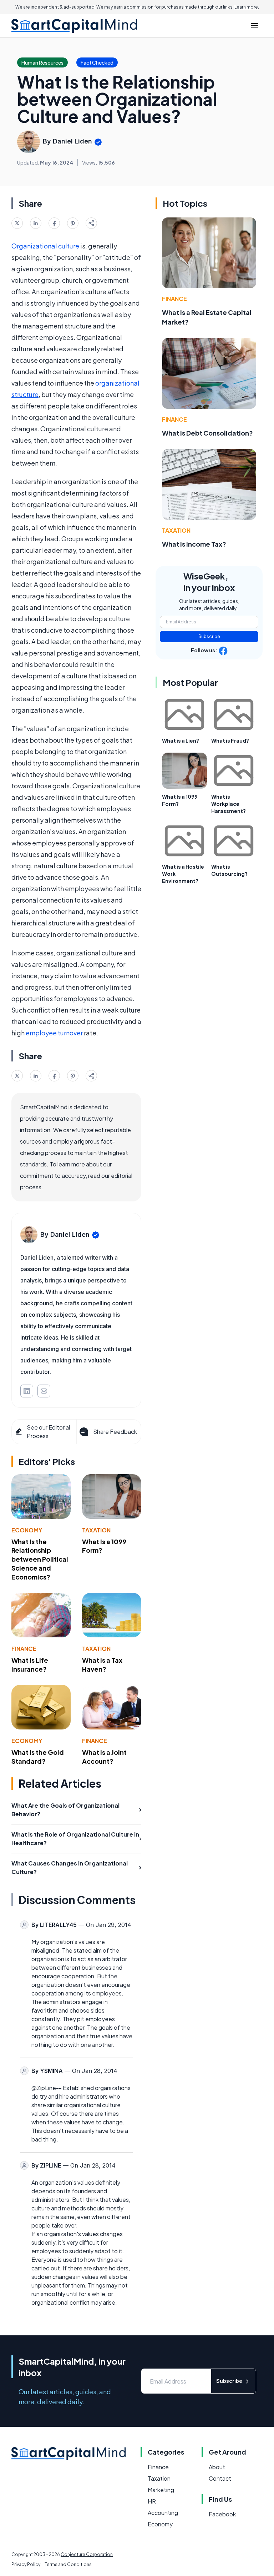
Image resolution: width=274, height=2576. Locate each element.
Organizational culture (45, 246)
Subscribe (209, 636)
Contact (220, 2478)
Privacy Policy (26, 2564)
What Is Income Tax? (194, 544)
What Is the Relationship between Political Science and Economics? (40, 1559)
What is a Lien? (181, 740)
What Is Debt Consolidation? (207, 433)
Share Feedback (115, 1432)
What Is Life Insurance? (30, 1664)
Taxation (96, 1530)
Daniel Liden (72, 141)
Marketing (161, 2490)
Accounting (163, 2513)
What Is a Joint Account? (104, 1757)
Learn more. (247, 7)
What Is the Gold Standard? (38, 1757)
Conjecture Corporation (87, 2554)
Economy (27, 1530)
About (217, 2467)
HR (152, 2501)
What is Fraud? (230, 740)
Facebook (222, 2514)
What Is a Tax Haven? (102, 1664)
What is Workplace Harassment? (229, 804)
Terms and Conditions (68, 2564)
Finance (24, 1649)
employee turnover (54, 1033)
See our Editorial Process (48, 1432)
